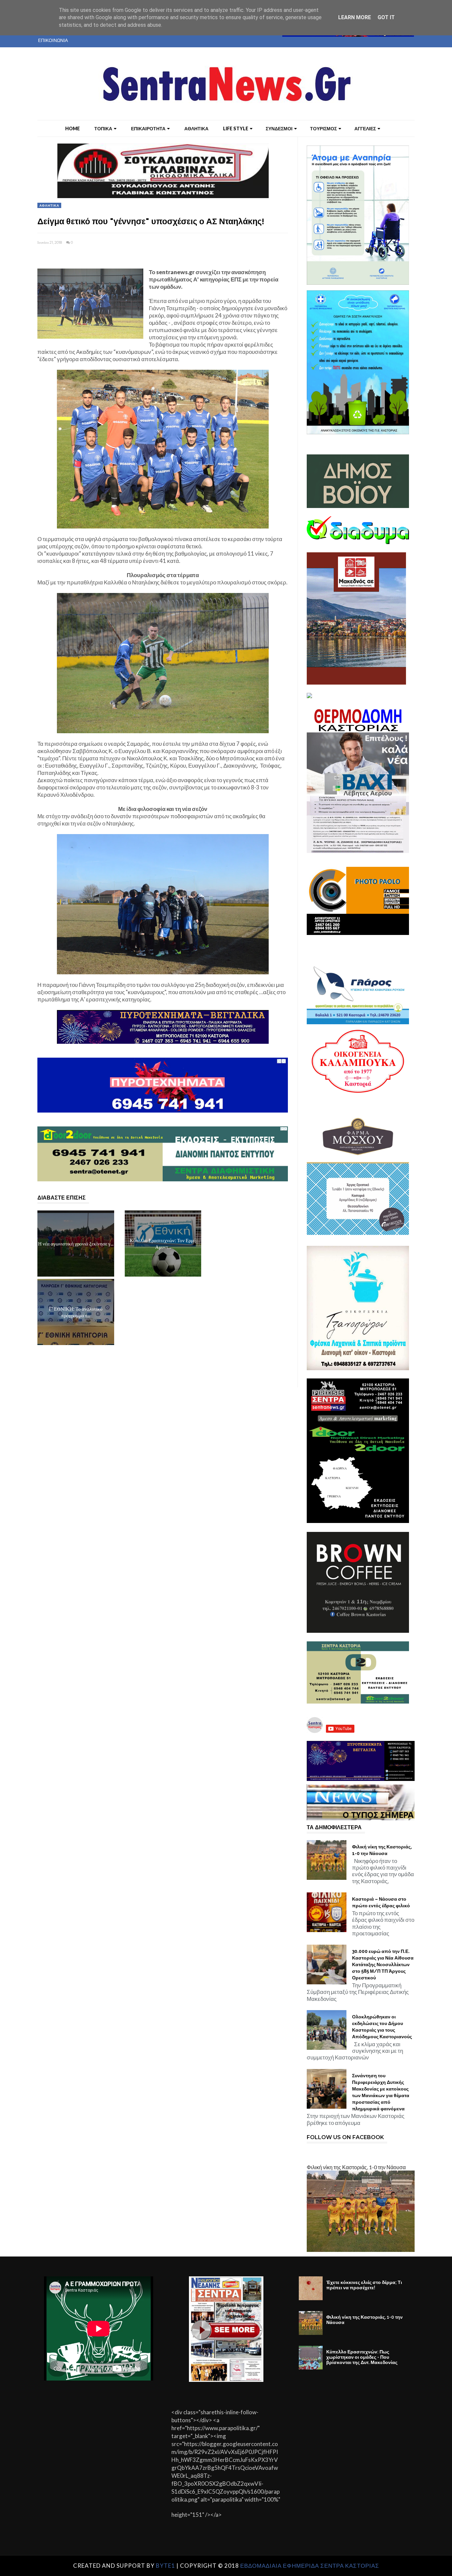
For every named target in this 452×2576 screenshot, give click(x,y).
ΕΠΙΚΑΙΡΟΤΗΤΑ (148, 128)
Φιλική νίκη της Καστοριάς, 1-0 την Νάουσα (382, 1850)
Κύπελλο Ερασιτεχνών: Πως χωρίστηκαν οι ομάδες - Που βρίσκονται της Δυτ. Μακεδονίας (362, 2357)
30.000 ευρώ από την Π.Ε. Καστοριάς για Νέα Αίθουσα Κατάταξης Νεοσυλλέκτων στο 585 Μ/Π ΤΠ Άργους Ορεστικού (383, 1964)
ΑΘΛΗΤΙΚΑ (196, 128)
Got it (386, 17)
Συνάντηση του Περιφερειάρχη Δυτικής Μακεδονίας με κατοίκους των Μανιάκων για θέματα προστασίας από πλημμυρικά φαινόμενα (381, 2092)
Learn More (355, 17)
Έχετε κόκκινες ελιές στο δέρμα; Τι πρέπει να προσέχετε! (364, 2285)
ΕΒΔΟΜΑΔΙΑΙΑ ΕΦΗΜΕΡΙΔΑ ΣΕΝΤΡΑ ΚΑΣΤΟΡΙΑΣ (310, 2566)
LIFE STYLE (236, 128)
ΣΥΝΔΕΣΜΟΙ (279, 128)
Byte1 (165, 2566)
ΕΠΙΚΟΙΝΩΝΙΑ (53, 40)
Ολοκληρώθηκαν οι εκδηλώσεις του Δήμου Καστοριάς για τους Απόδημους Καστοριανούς (382, 2027)
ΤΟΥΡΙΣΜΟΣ (323, 128)
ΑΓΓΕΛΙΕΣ (365, 128)
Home (72, 128)
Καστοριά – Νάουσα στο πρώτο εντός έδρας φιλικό (381, 1902)
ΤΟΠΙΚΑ (103, 128)
